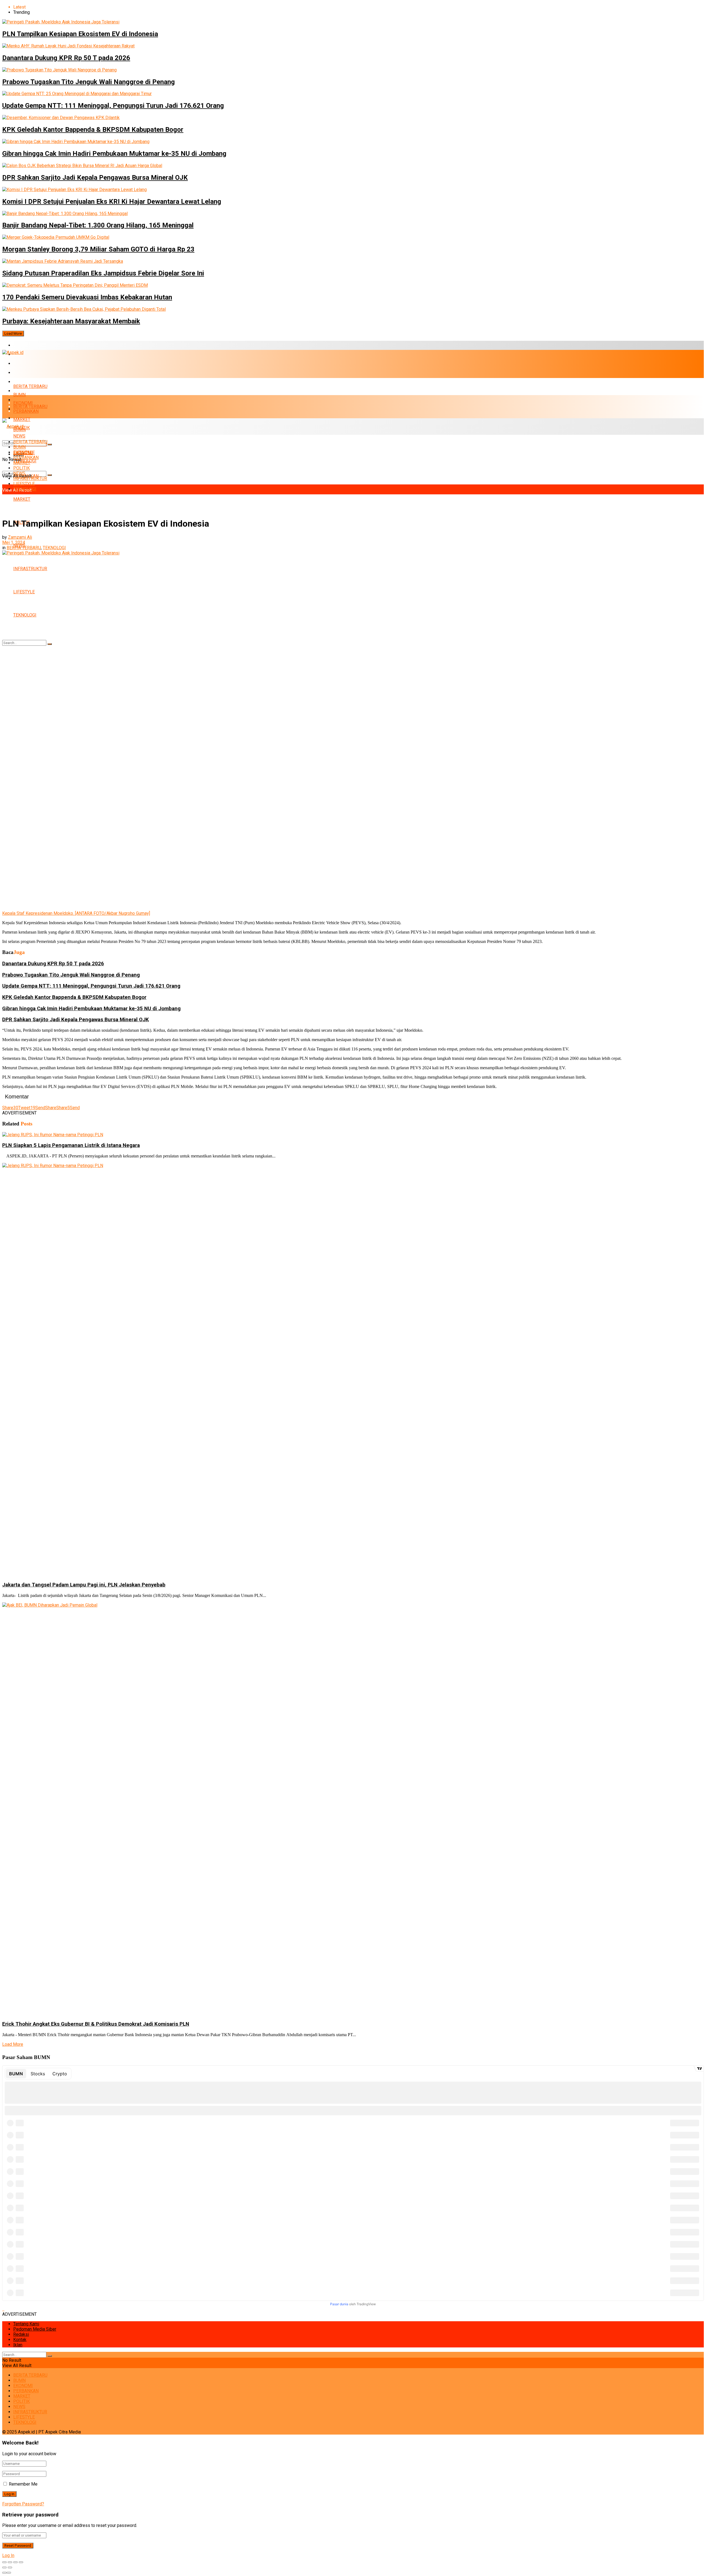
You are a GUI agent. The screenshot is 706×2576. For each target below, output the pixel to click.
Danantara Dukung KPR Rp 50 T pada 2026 (66, 58)
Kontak (20, 2340)
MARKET (22, 382)
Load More (13, 333)
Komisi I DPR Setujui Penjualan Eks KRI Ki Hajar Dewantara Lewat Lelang (112, 202)
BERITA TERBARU (30, 345)
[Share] (10, 2562)
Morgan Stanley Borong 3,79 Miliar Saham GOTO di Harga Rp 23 (98, 249)
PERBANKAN (26, 373)
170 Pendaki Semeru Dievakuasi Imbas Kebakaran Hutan (87, 297)
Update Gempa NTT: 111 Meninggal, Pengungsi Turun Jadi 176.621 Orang (113, 106)
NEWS (19, 473)
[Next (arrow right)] (10, 2567)
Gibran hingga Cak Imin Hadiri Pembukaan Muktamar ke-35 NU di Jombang (114, 154)
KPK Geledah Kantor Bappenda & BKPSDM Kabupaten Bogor (93, 130)
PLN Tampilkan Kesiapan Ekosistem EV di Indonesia (80, 34)
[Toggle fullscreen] (15, 2562)
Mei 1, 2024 (14, 542)
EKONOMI (23, 364)
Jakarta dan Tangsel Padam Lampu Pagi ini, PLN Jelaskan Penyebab (84, 1585)
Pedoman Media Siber (35, 2329)
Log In (8, 2555)
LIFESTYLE (24, 592)
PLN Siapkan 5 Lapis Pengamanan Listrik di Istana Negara (71, 1145)
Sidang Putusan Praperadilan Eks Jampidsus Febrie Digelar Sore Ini (103, 273)
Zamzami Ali (20, 537)
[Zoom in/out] (21, 2562)
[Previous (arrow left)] (4, 2567)
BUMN (19, 395)
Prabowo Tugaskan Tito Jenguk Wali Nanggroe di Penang (89, 82)
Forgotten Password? (23, 2504)
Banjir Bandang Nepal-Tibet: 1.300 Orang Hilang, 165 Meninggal (98, 225)
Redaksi (21, 2334)
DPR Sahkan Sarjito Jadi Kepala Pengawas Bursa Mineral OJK (95, 178)
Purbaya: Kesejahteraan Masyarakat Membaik (71, 321)
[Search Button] (50, 475)
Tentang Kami (26, 2324)
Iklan (18, 2345)
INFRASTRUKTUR (30, 569)
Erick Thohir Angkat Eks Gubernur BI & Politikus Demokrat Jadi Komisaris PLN (96, 2024)
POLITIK (22, 468)
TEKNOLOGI (25, 615)
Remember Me (23, 2484)
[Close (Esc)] (4, 2562)
